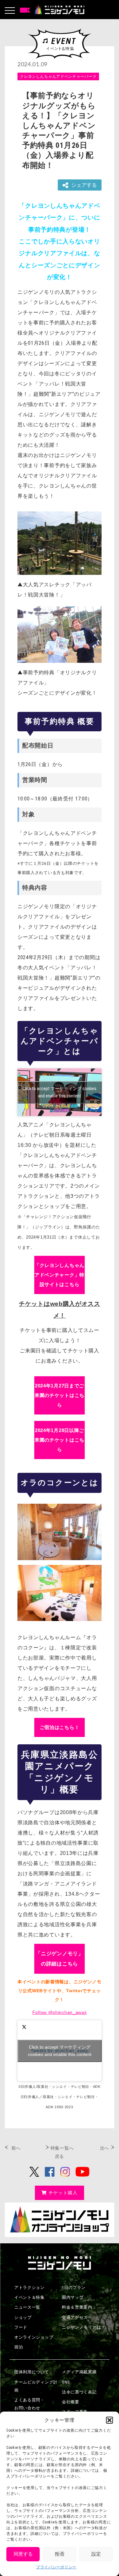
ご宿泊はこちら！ (60, 1727)
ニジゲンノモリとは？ (84, 2327)
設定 (96, 2554)
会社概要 (71, 2402)
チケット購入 (63, 2193)
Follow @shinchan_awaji (60, 2012)
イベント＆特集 (30, 2297)
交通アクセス (75, 2317)
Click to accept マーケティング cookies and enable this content (60, 1092)
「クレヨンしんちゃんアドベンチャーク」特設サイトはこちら (60, 1275)
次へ (105, 2148)
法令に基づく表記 (79, 2392)
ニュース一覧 (27, 2307)
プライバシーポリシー (56, 2567)
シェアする (84, 185)
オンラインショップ (34, 2337)
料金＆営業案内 (77, 2307)
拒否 (60, 2554)
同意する (23, 2554)
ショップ (23, 2317)
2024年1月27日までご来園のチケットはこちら (60, 1395)
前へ (16, 2148)
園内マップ (73, 2297)
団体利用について (32, 2372)
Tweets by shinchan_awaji (60, 2051)
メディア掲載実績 (79, 2372)
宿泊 (19, 2347)
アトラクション (30, 2287)
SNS (66, 2382)
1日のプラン (74, 2287)
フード (21, 2327)
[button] (109, 2420)
